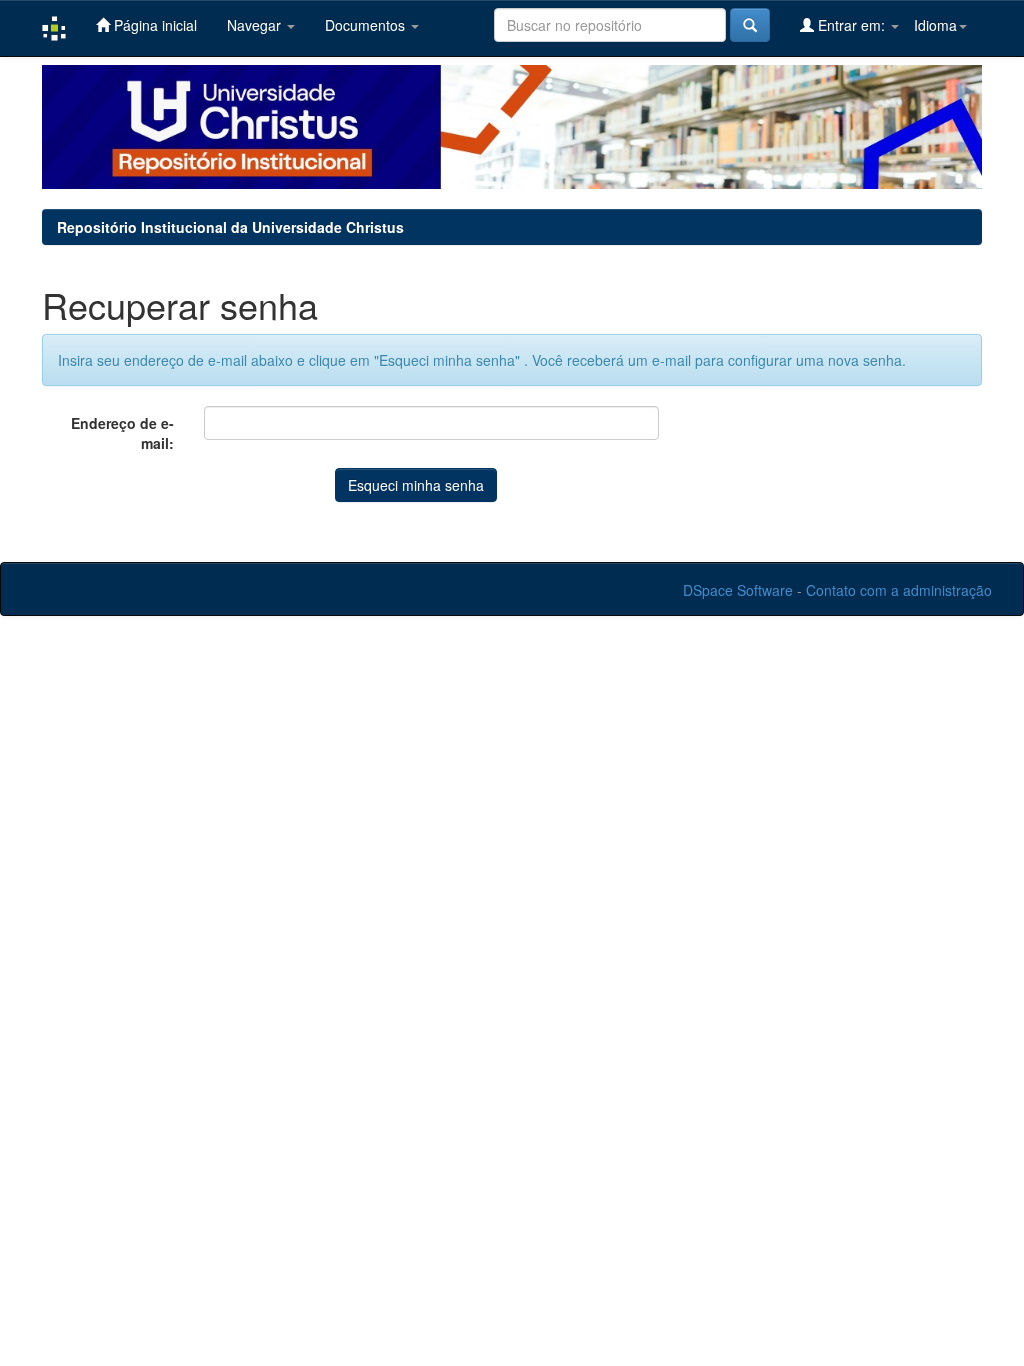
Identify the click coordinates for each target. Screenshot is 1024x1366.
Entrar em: (851, 25)
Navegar (256, 25)
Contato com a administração (899, 590)
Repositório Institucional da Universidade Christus (230, 227)
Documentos (367, 25)
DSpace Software (738, 590)
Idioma (935, 25)
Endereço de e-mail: (122, 433)
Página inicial (153, 25)
